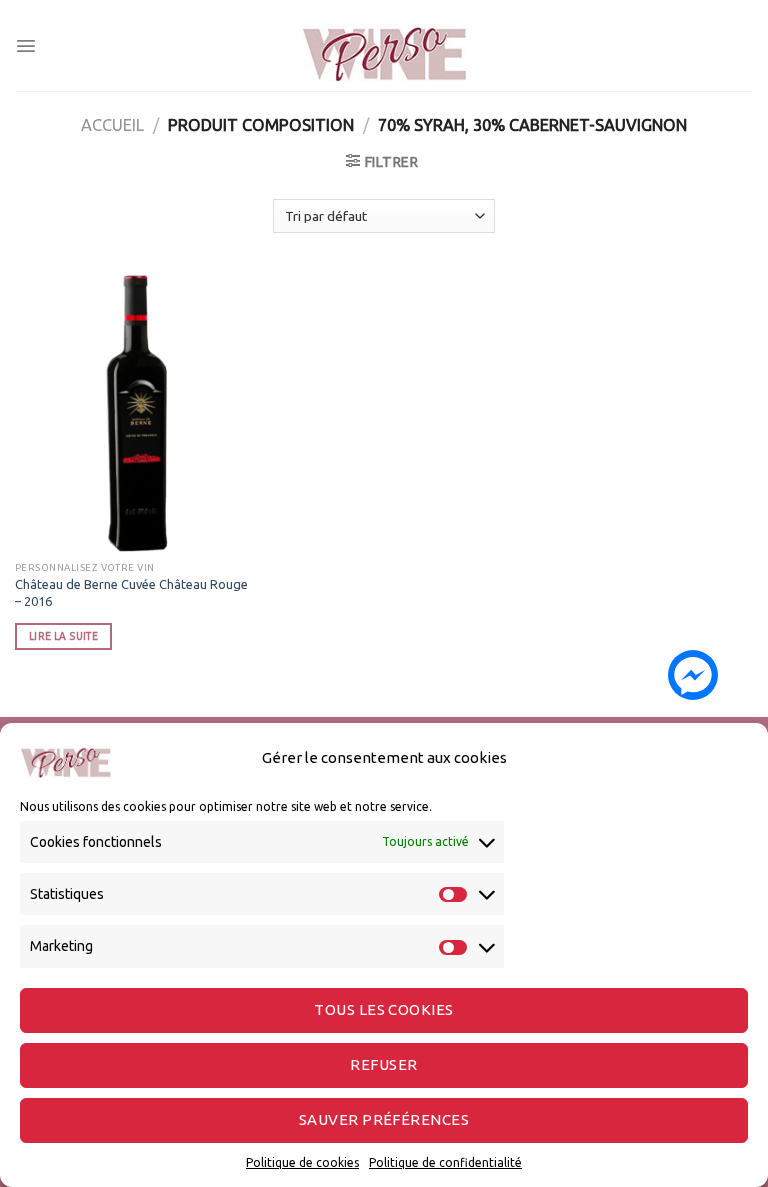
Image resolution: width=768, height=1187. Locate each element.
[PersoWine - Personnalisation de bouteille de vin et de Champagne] (384, 45)
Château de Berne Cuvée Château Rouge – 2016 (131, 592)
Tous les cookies (383, 1009)
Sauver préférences (384, 1119)
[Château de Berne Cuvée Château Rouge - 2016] (131, 412)
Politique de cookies (302, 1162)
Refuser (383, 1064)
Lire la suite (63, 636)
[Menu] (26, 46)
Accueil (112, 125)
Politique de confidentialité (445, 1162)
